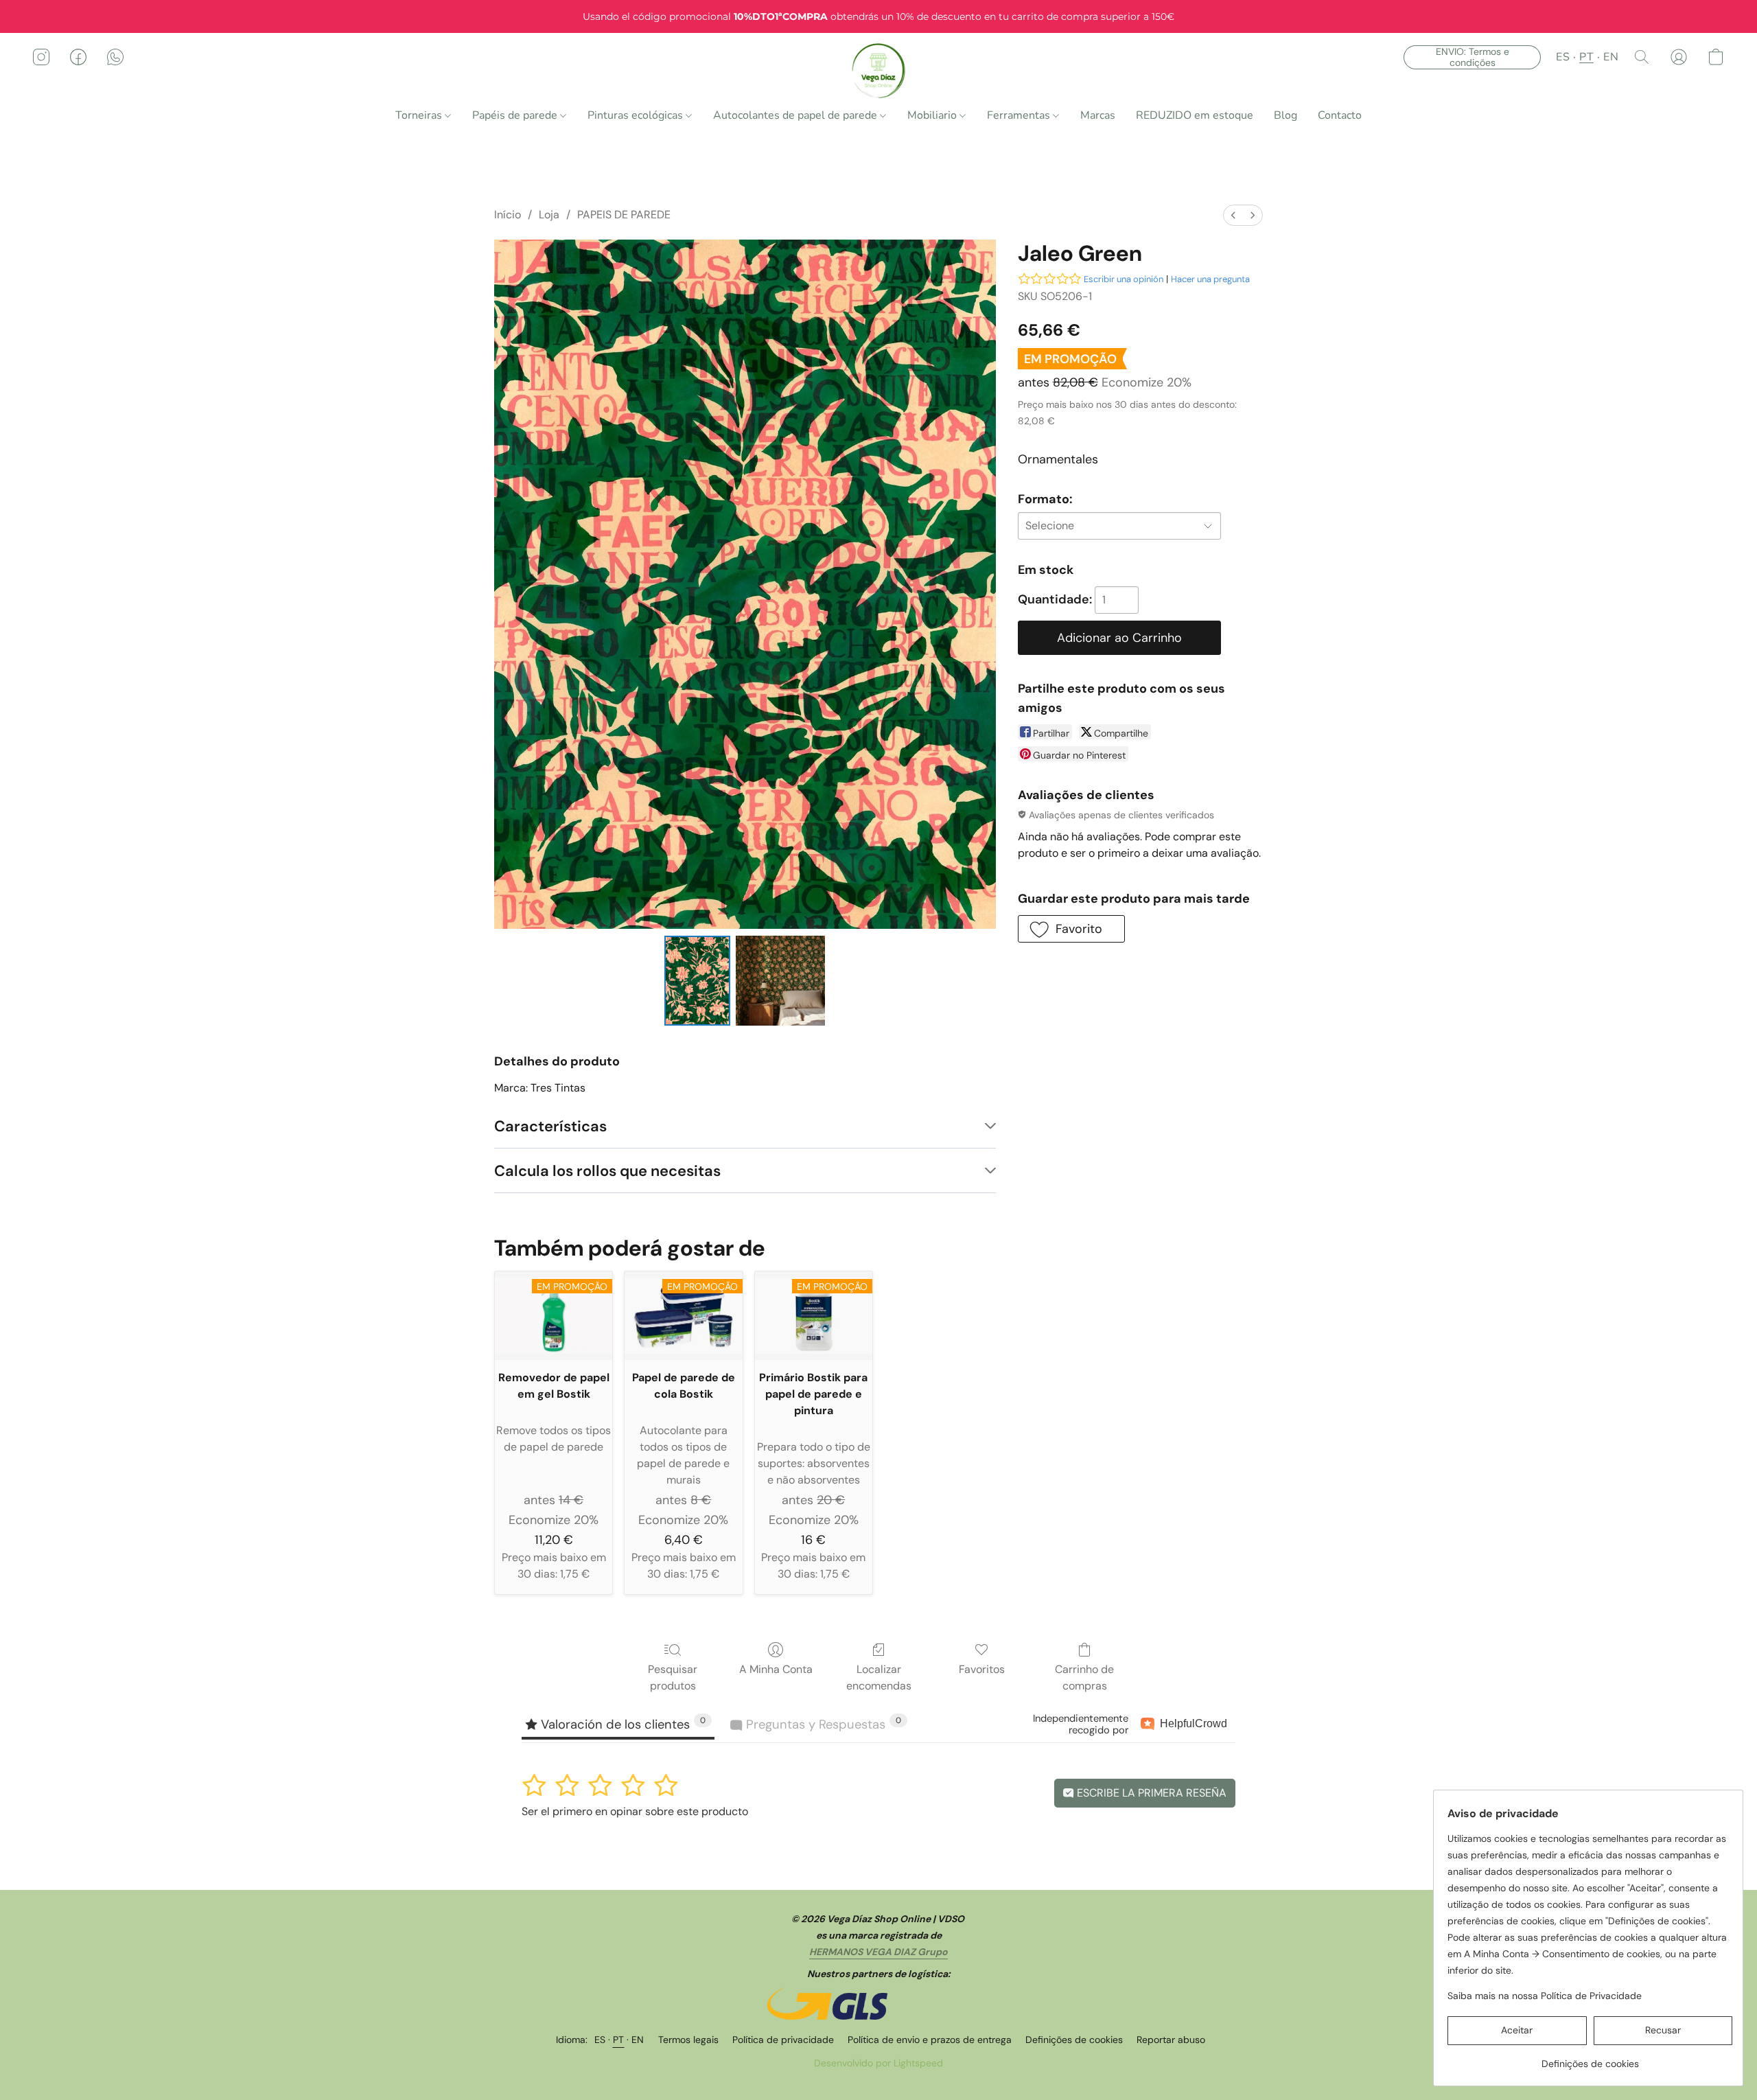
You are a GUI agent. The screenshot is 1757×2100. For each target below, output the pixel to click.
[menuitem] (1233, 215)
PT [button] (1586, 57)
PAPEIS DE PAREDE (624, 215)
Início (508, 215)
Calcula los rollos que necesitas (607, 1171)
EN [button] (1611, 57)
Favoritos (982, 1669)
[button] (879, 71)
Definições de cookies (1074, 2040)
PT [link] (619, 2040)
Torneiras (420, 115)
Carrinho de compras (1084, 1677)
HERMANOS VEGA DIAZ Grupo (878, 1952)
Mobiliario (933, 115)
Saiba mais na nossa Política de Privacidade (1545, 1996)
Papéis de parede (516, 115)
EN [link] (638, 2040)
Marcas (1098, 115)
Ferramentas (1020, 115)
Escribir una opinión (1124, 279)
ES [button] (1563, 57)
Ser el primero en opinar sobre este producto (635, 1811)
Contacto (1340, 115)
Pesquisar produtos (673, 1677)
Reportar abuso (1171, 2040)
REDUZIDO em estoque (1195, 115)
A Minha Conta (776, 1669)
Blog (1285, 115)
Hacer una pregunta (1210, 279)
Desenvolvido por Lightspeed (878, 2063)
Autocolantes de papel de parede (796, 115)
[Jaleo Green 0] (697, 980)
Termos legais (688, 2040)
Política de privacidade (783, 2040)
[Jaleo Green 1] (780, 980)
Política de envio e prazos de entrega (930, 2040)
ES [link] (600, 2040)
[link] (1590, 2058)
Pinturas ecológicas (637, 115)
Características (550, 1126)
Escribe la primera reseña (1150, 1793)
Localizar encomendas (879, 1677)
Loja (549, 215)
